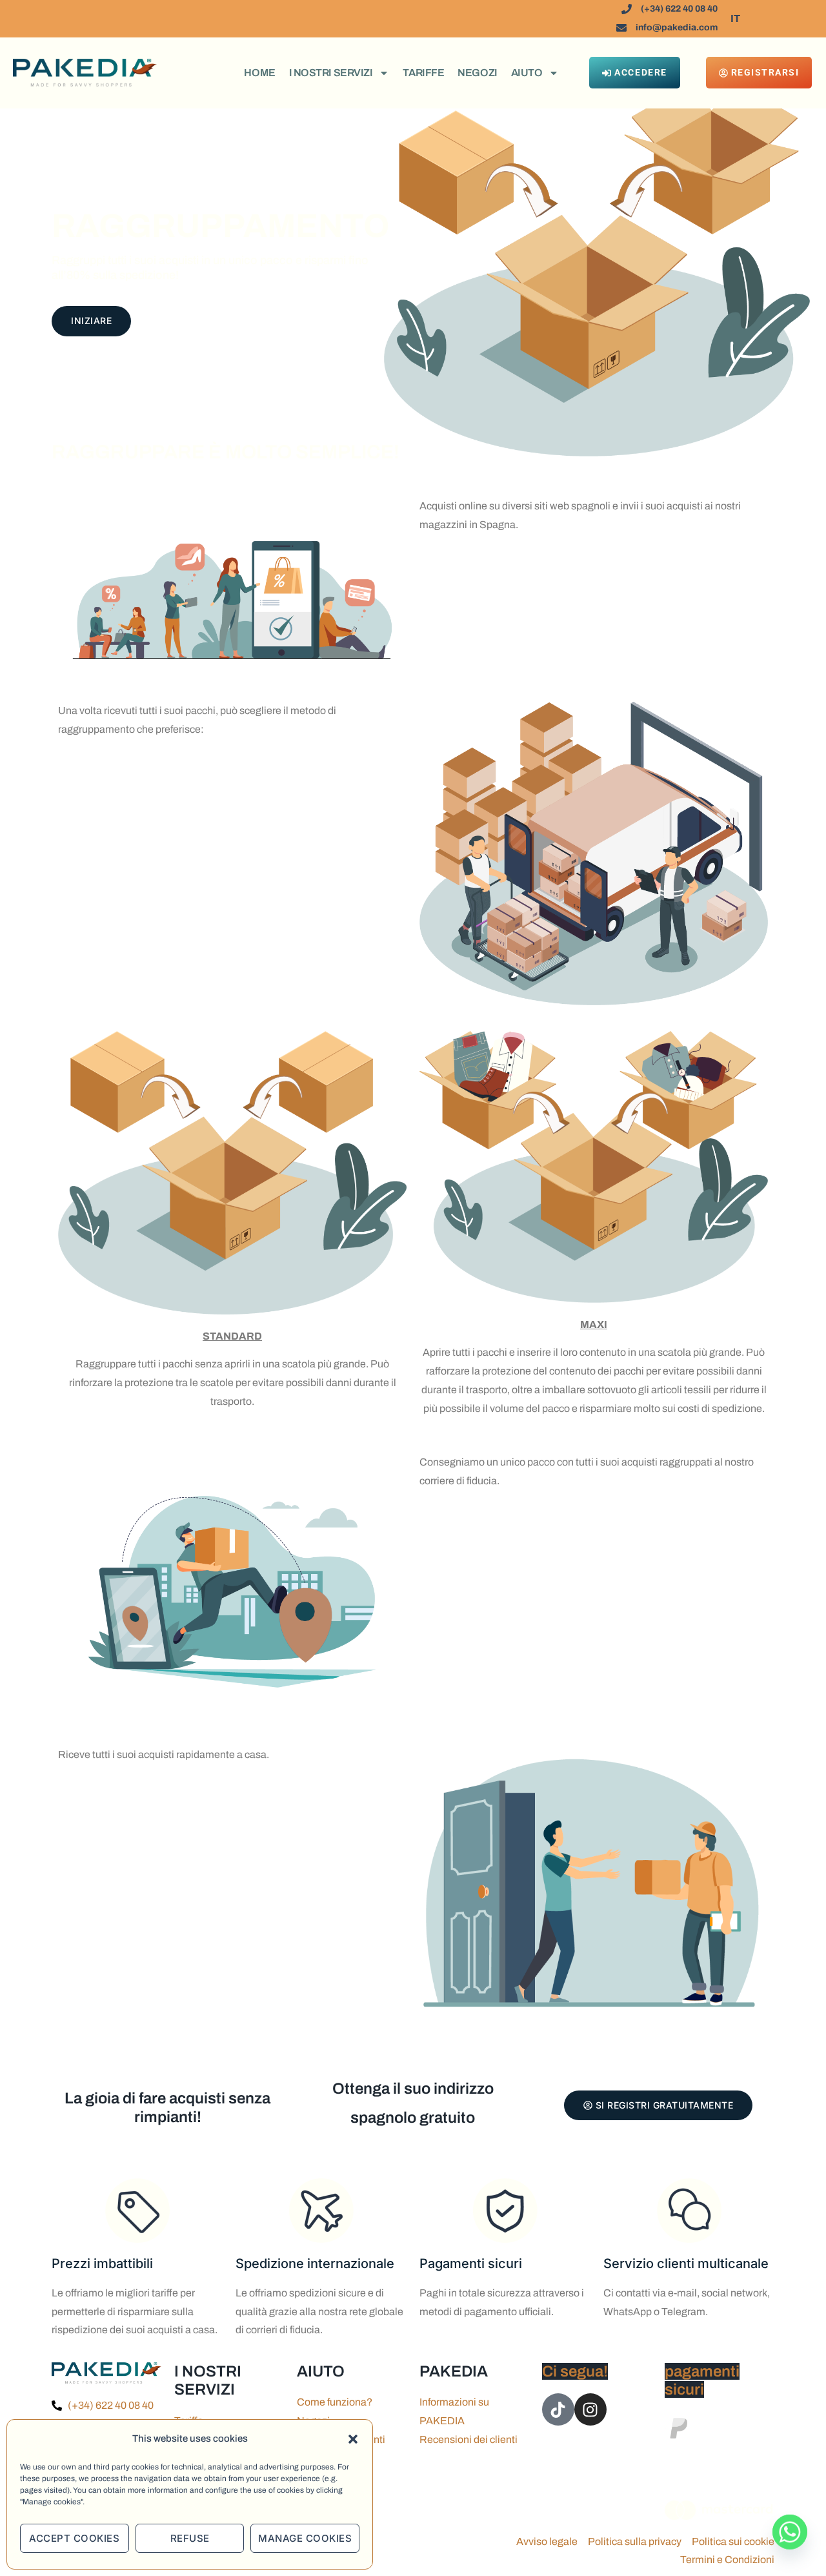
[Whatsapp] (790, 2542)
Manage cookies (305, 2538)
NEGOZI (477, 73)
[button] (353, 2439)
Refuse (190, 2538)
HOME (259, 73)
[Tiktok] (558, 2409)
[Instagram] (590, 2409)
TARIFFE (423, 73)
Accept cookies (74, 2538)
